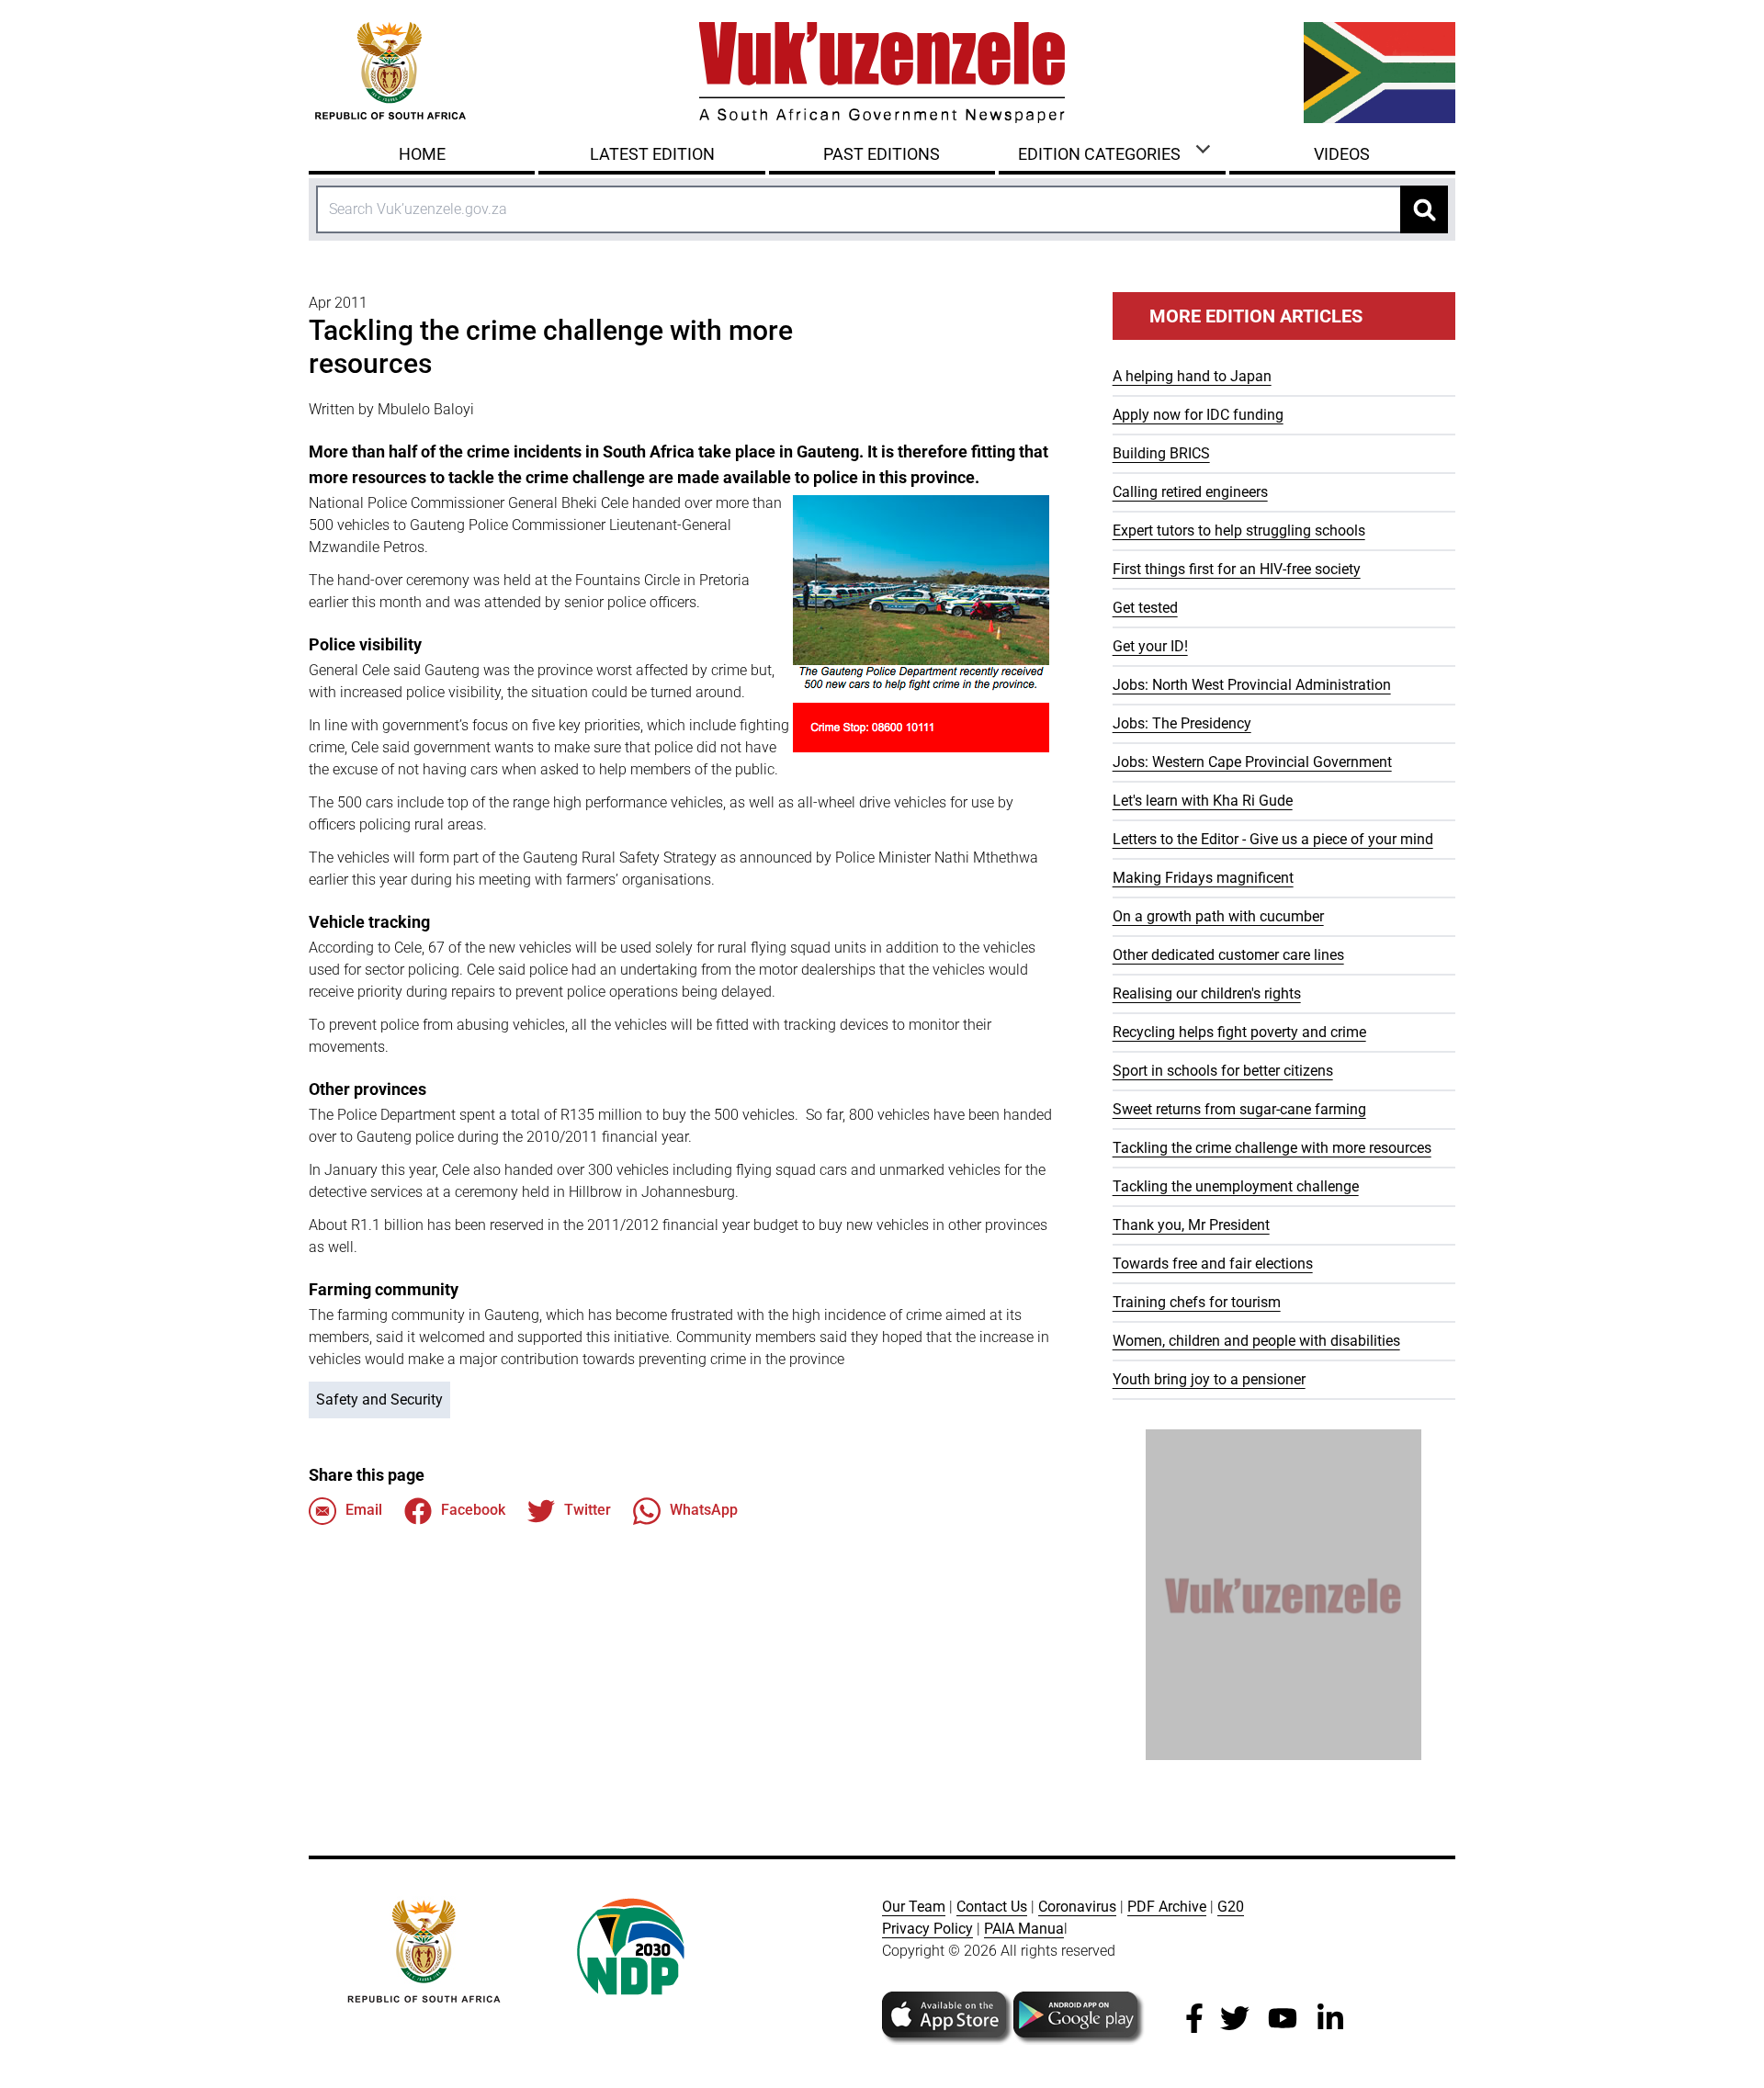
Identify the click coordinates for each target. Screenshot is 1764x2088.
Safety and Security (379, 1400)
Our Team (914, 1907)
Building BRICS (1161, 453)
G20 (1231, 1907)
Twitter (588, 1510)
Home (422, 154)
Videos (1342, 154)
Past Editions (882, 154)
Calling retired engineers (1190, 492)
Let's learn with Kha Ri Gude (1203, 801)
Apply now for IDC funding (1198, 415)
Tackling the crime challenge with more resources (1272, 1148)
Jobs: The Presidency (1182, 723)
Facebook (473, 1510)
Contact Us (992, 1907)
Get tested (1145, 608)
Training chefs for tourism (1197, 1302)
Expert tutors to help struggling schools (1239, 530)
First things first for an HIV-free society (1237, 569)
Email (364, 1510)
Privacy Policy (927, 1929)
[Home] (882, 73)
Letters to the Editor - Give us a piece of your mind (1273, 839)
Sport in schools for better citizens (1223, 1071)
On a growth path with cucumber (1218, 916)
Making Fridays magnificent (1203, 878)
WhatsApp (704, 1510)
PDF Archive (1167, 1907)
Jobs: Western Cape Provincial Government (1252, 762)
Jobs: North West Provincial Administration (1252, 685)
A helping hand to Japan (1192, 376)
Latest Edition (652, 154)
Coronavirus (1077, 1907)
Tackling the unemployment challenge (1236, 1186)
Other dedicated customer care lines (1228, 955)
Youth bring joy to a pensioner (1209, 1379)
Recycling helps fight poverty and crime (1239, 1032)
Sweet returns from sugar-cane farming (1239, 1109)
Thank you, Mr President (1191, 1225)
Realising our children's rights (1207, 993)
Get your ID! (1150, 646)
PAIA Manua (1024, 1929)
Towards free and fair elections (1213, 1264)
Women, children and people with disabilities (1256, 1341)
